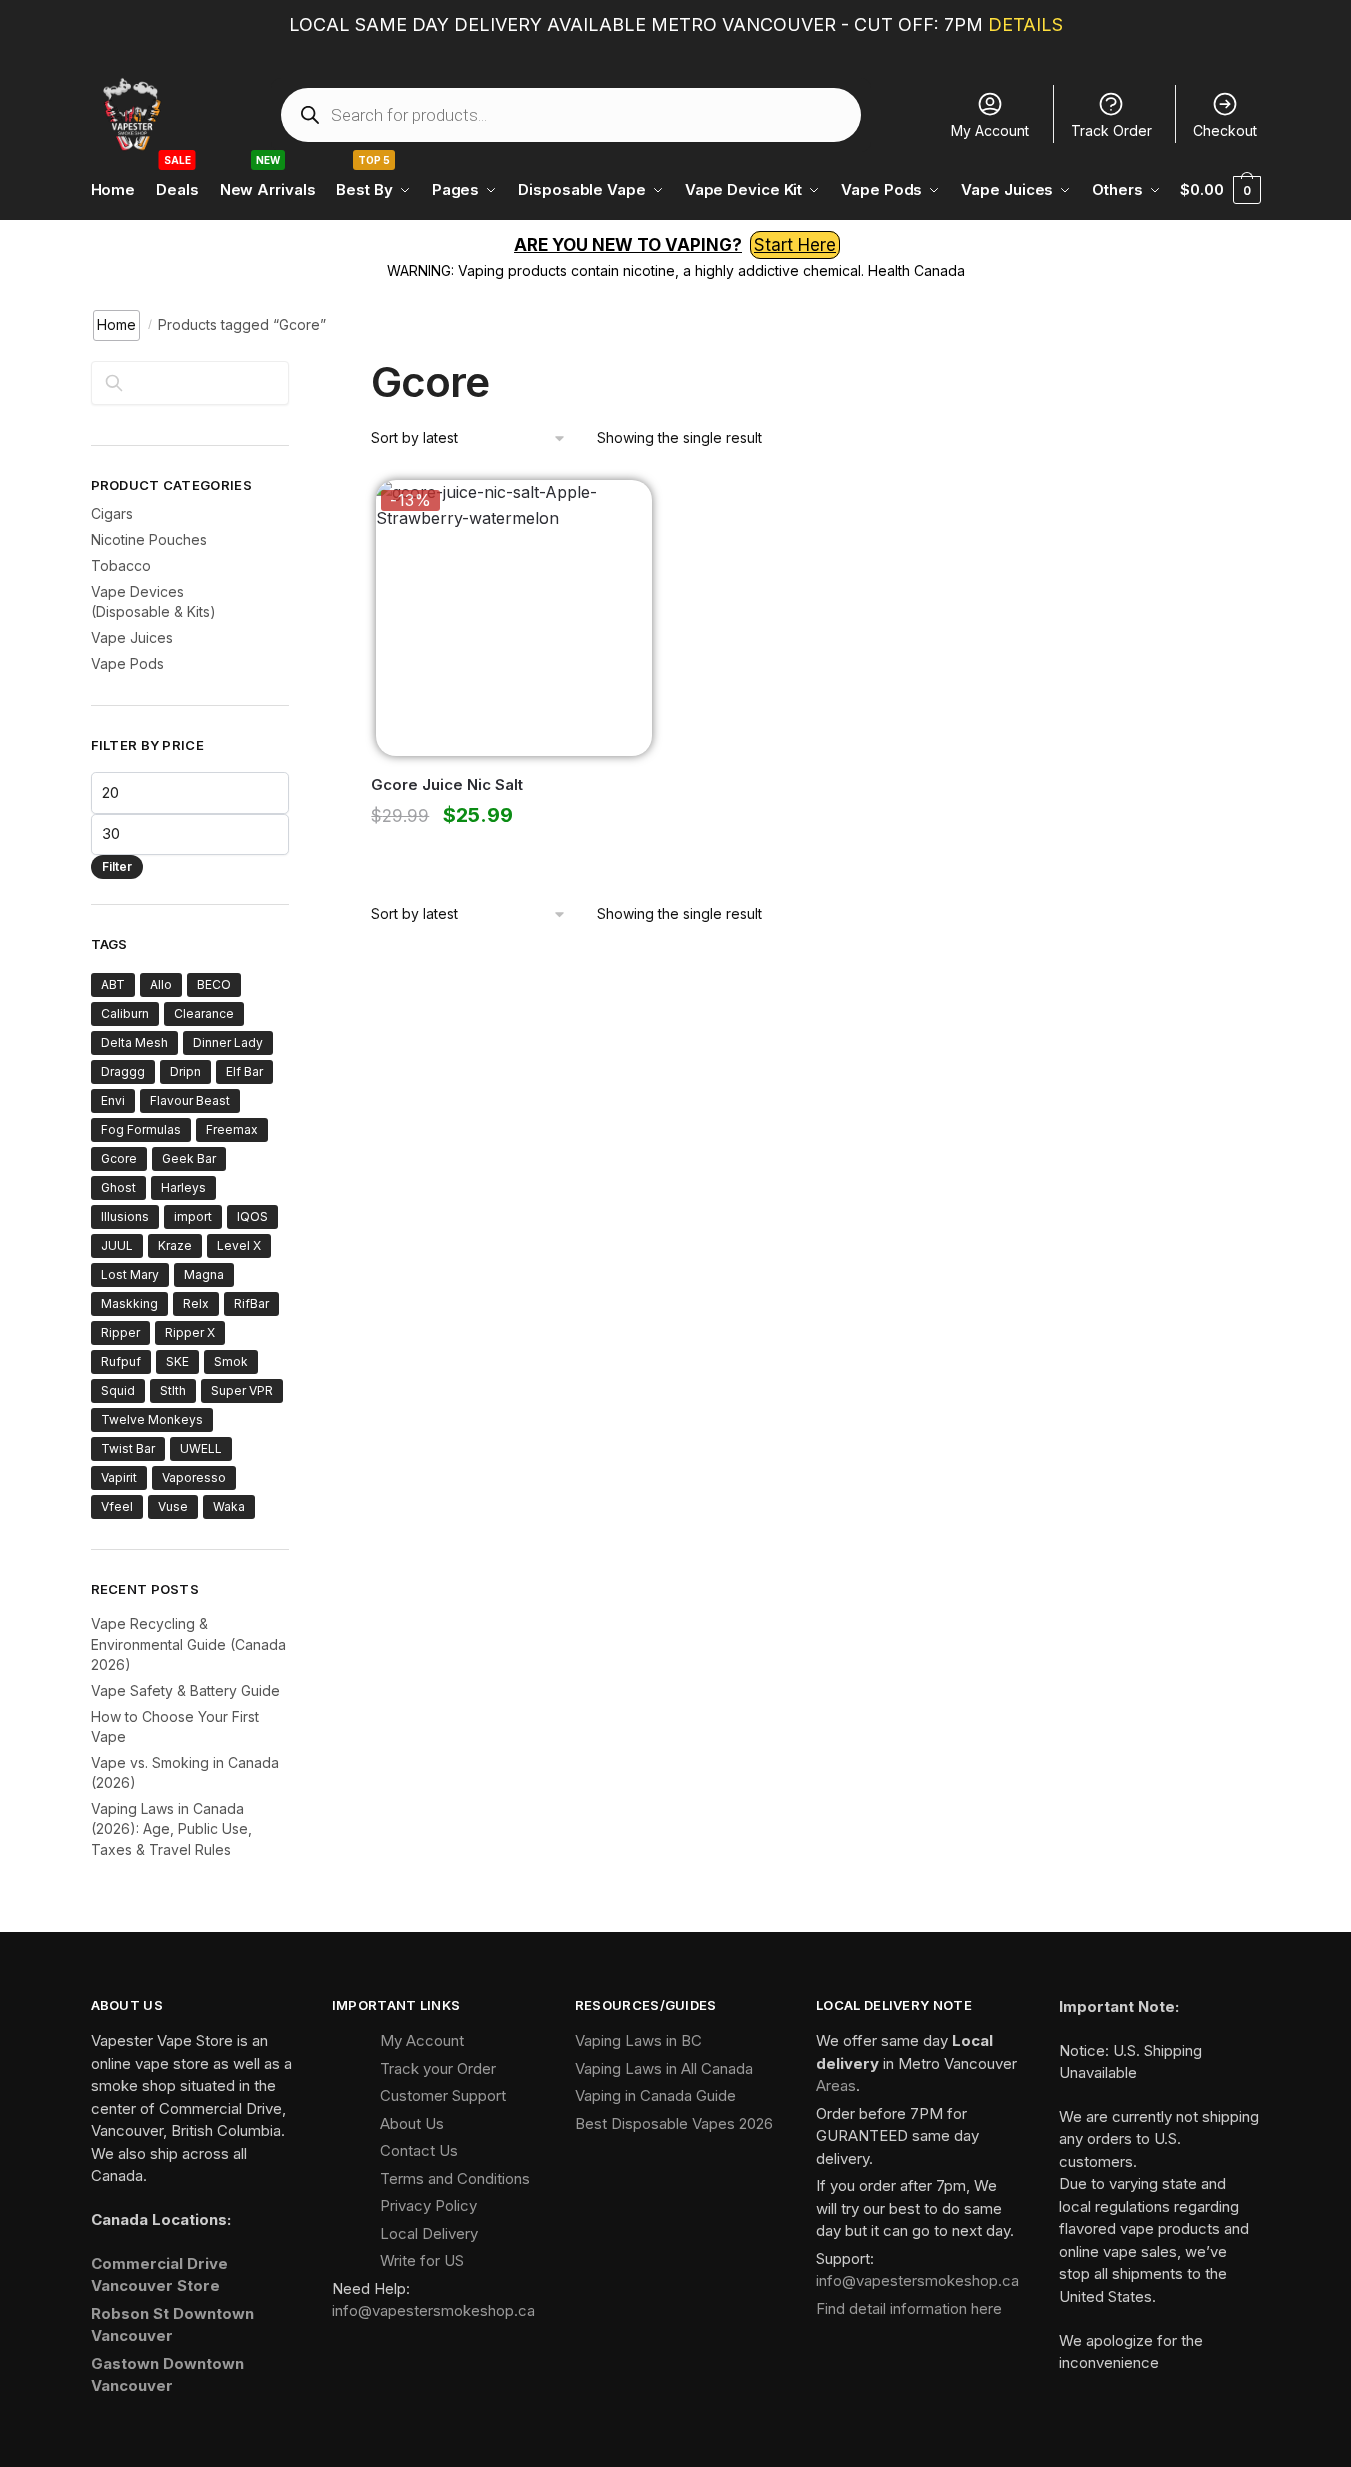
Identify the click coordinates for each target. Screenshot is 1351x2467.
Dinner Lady (228, 1042)
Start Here (795, 245)
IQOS (252, 1216)
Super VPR (242, 1390)
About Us (412, 2123)
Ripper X (190, 1332)
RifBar (251, 1303)
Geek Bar (189, 1158)
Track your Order (438, 2068)
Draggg (123, 1071)
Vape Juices (132, 637)
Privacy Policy (428, 2205)
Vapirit (119, 1477)
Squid (118, 1390)
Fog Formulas (141, 1129)
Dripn (185, 1071)
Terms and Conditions (455, 2178)
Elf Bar (244, 1071)
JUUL (117, 1245)
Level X (239, 1245)
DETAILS (1025, 24)
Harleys (183, 1187)
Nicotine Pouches (149, 539)
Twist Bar (128, 1448)
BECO (214, 984)
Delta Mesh (134, 1042)
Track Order (1111, 130)
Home (116, 324)
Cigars (112, 513)
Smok (231, 1361)
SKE (177, 1361)
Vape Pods (127, 663)
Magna (204, 1274)
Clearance (204, 1013)
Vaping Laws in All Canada (664, 2068)
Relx (196, 1303)
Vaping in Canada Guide (655, 2095)
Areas (836, 2085)
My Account (990, 130)
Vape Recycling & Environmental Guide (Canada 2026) (188, 1644)
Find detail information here (909, 2308)
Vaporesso (194, 1477)
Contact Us (419, 2150)
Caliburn (125, 1013)
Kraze (175, 1245)
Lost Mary (130, 1274)
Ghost (118, 1187)
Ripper (120, 1332)
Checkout (1225, 130)
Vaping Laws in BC (638, 2040)
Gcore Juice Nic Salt (447, 784)
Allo (161, 984)
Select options (509, 859)
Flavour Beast (190, 1100)
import (193, 1216)
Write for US (422, 2260)
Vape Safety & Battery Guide (185, 1690)
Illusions (125, 1216)
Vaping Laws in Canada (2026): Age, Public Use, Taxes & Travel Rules (171, 1829)
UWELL (201, 1448)
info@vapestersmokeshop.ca (433, 2310)
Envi (113, 1100)
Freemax (232, 1129)
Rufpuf (121, 1361)
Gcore (119, 1158)
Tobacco (121, 565)
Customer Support (443, 2095)
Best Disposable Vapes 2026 (674, 2123)
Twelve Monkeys (152, 1419)
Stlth (173, 1390)
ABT (113, 984)
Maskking (129, 1303)
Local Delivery (429, 2233)
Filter (117, 866)
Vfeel (117, 1506)
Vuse (173, 1506)
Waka (229, 1506)
